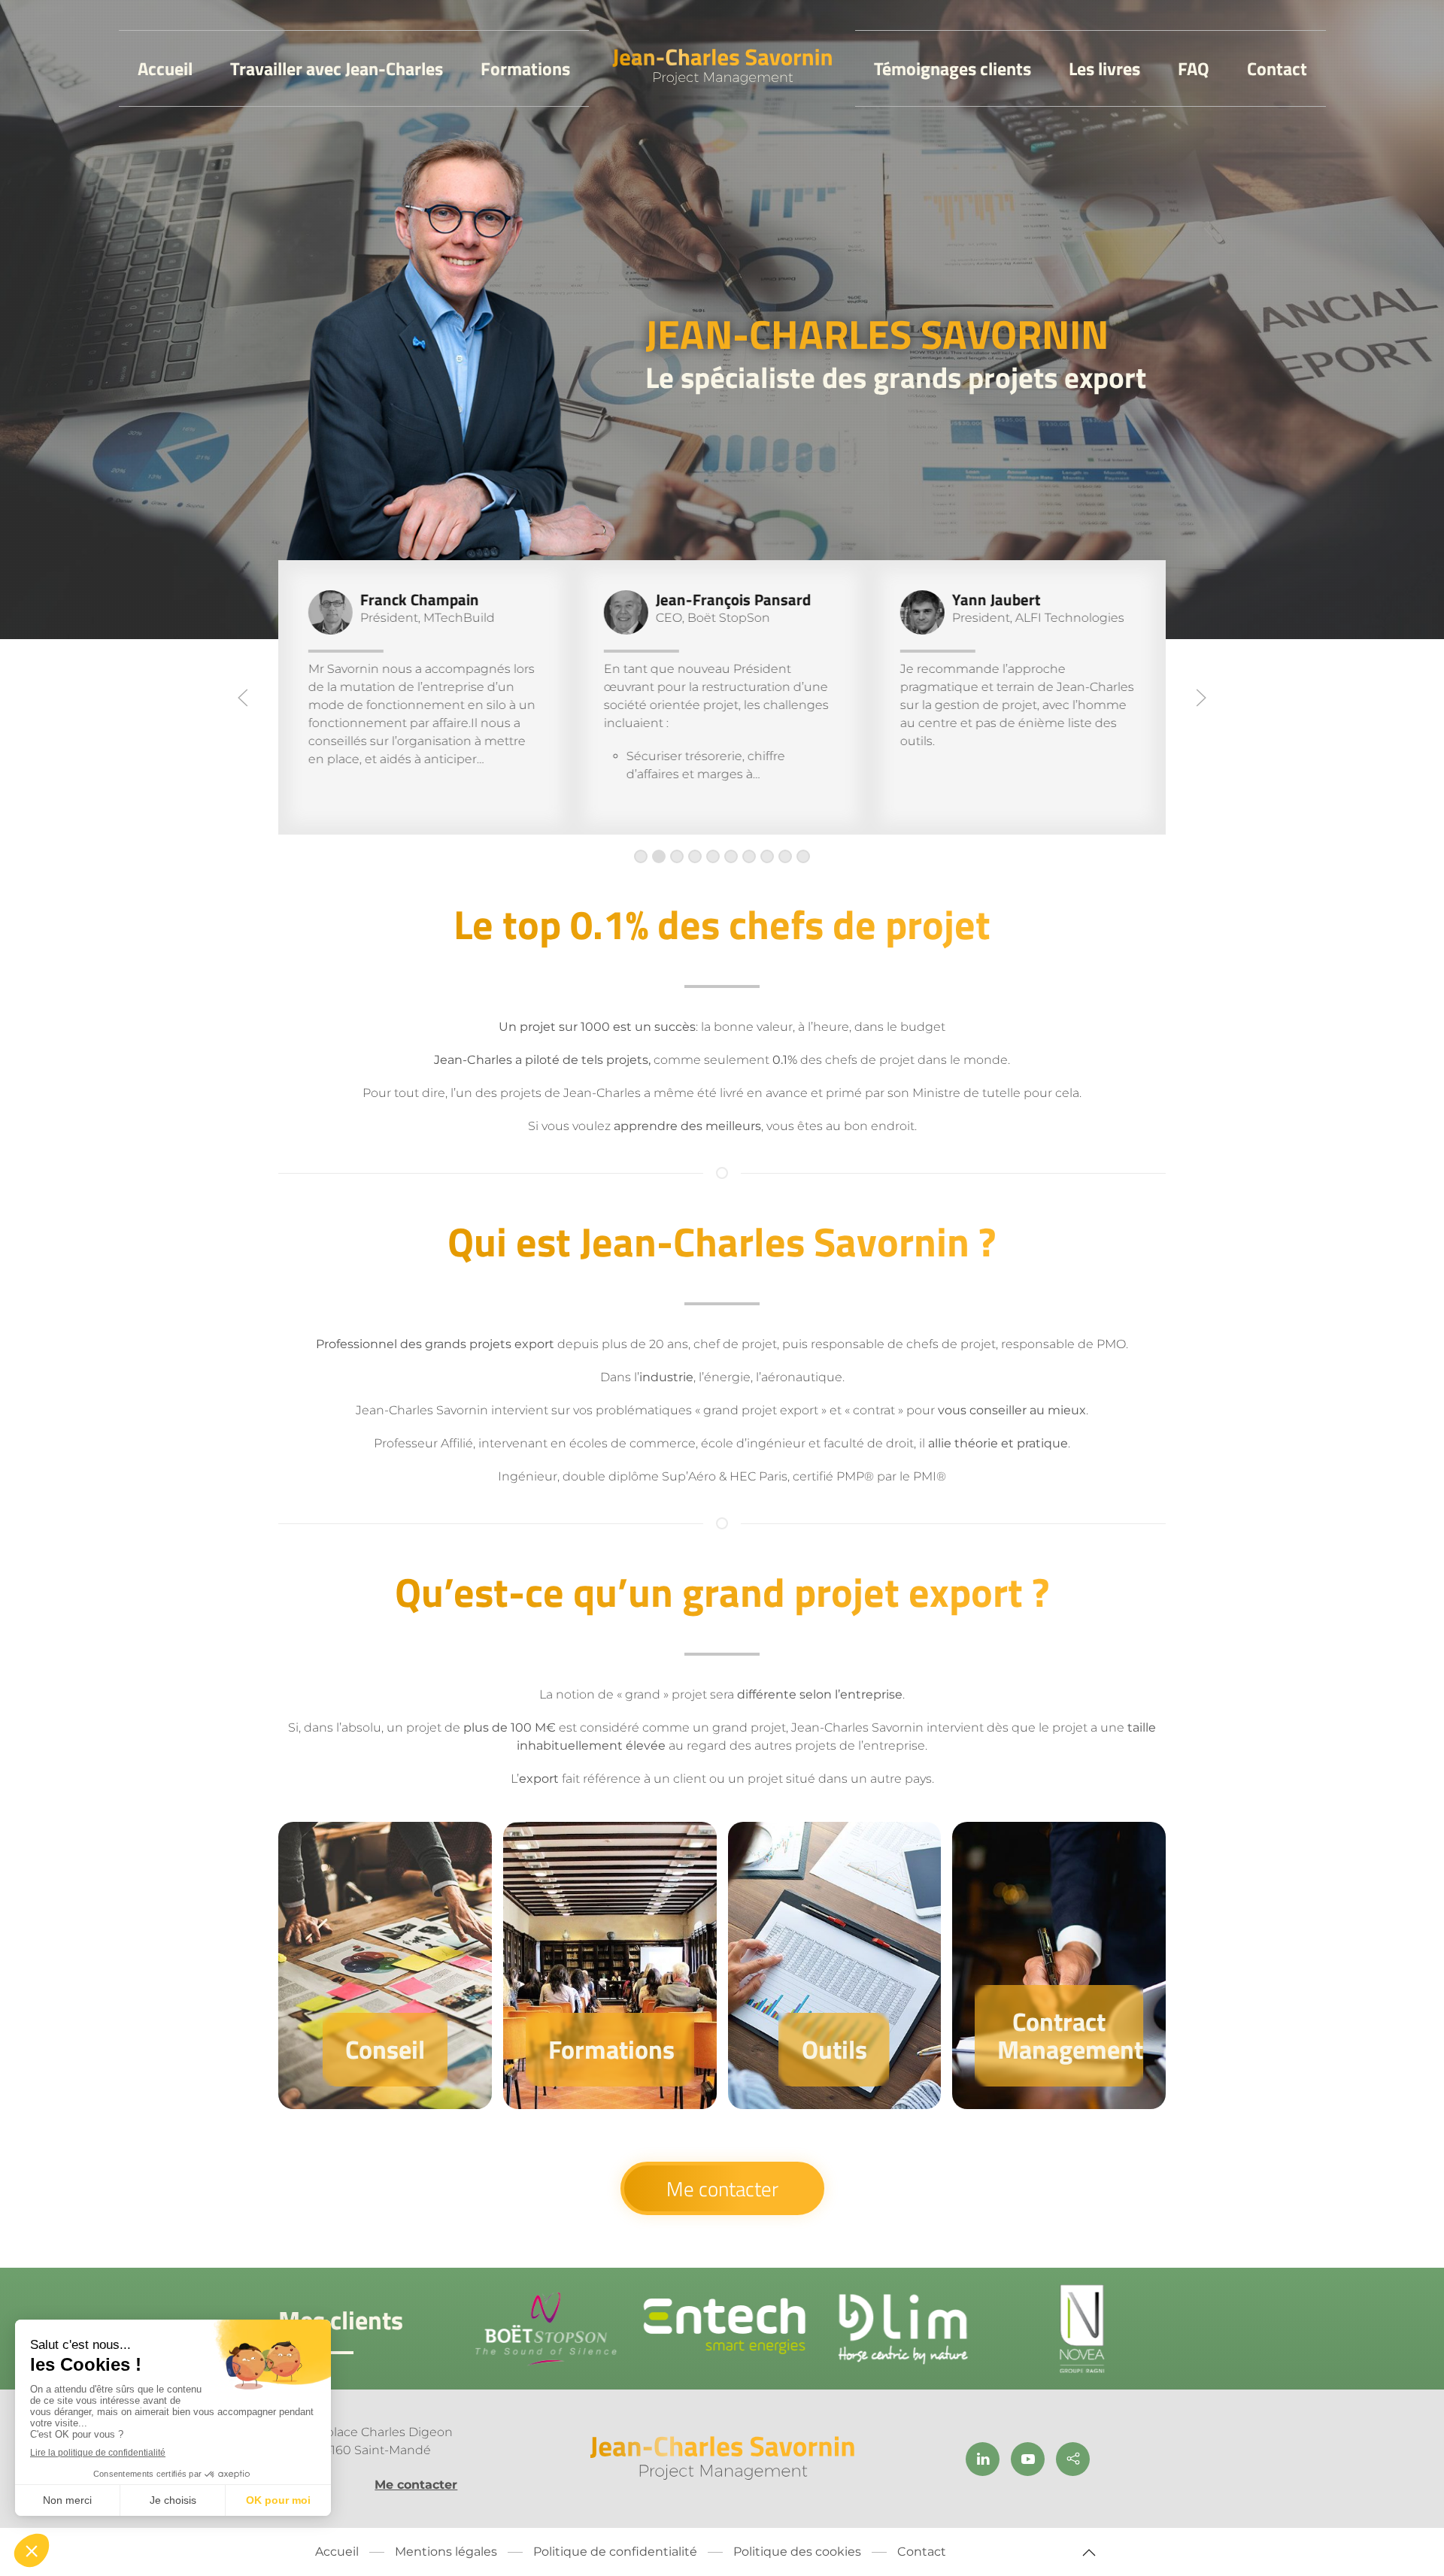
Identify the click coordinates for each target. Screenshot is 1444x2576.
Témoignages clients (953, 68)
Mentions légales (446, 2552)
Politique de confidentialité (615, 2552)
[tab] (641, 856)
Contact (1277, 68)
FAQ (1194, 68)
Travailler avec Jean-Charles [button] (337, 68)
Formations (525, 68)
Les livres (1104, 68)
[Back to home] (722, 68)
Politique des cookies (797, 2552)
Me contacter (722, 2188)
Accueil (165, 68)
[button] (243, 698)
